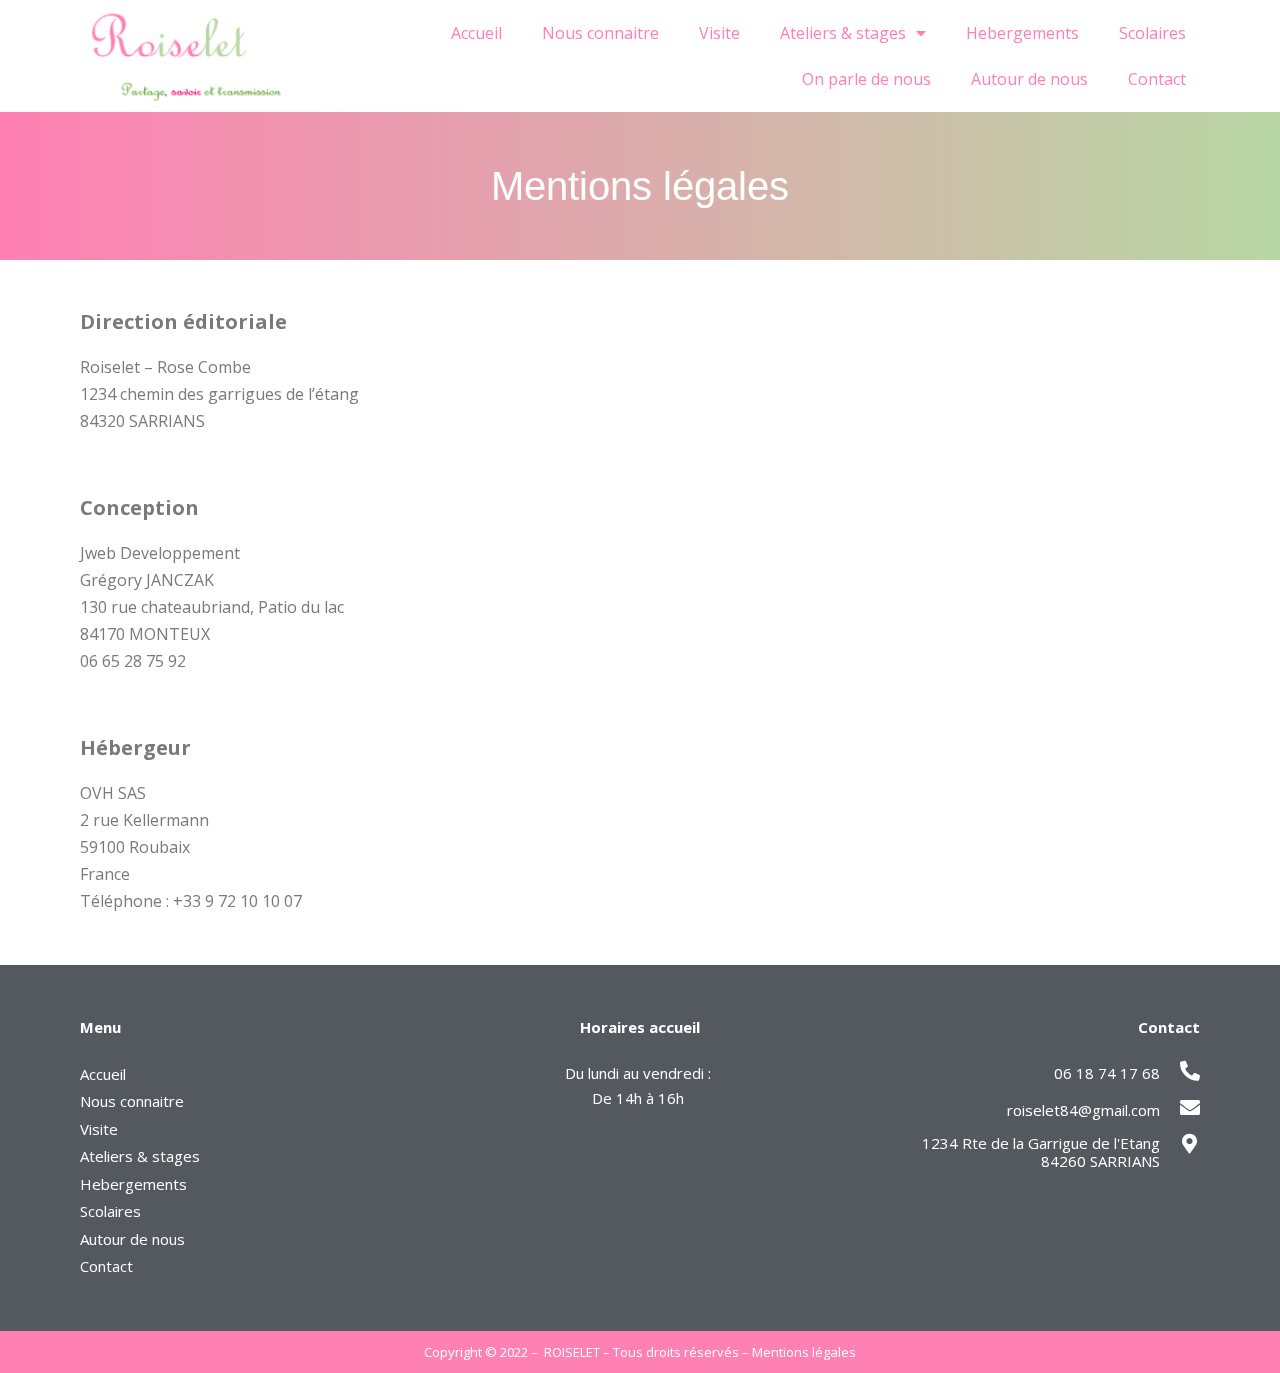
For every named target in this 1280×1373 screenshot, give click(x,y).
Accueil (476, 33)
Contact (1157, 79)
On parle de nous (866, 79)
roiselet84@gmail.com (1083, 1110)
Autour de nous (1029, 79)
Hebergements (1022, 33)
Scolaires (1152, 33)
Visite (719, 33)
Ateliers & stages (843, 33)
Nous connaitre (600, 33)
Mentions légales (804, 1352)
